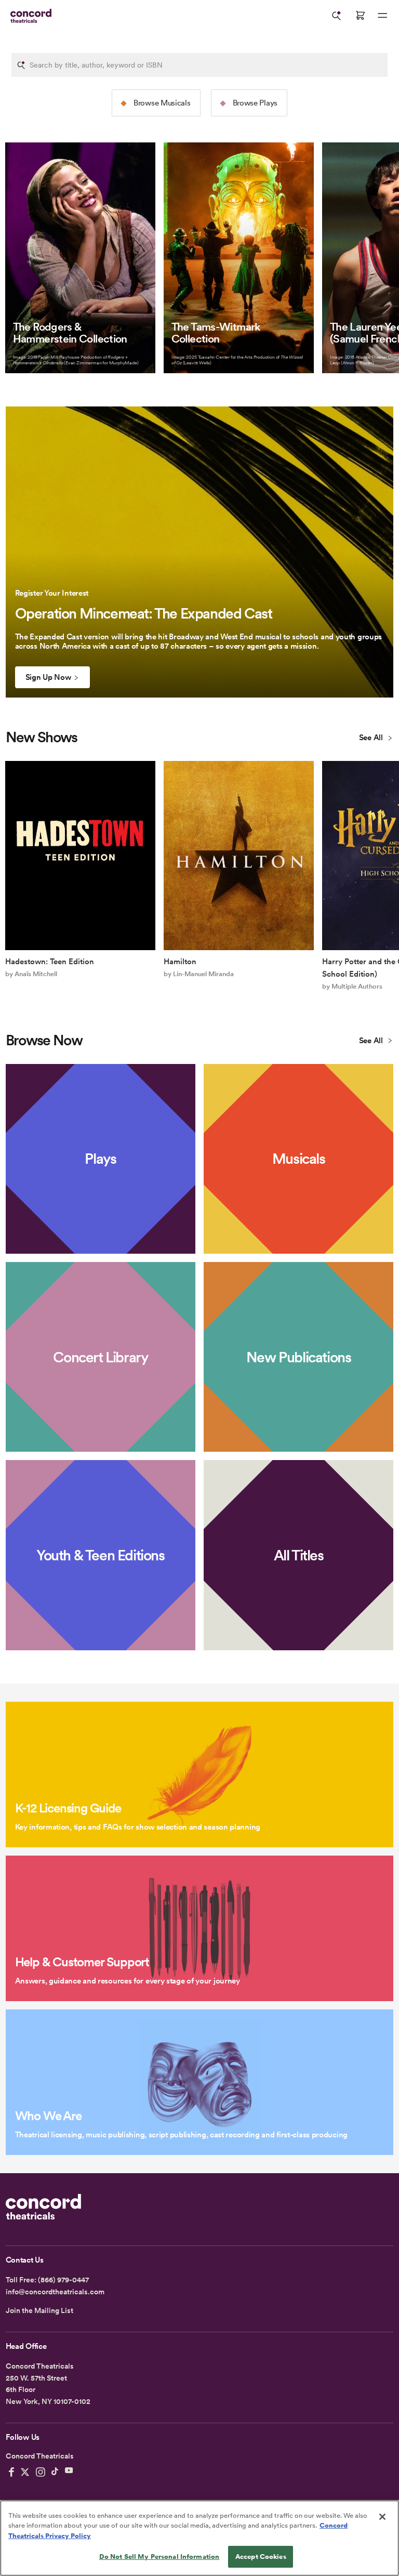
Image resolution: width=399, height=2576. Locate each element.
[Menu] (382, 16)
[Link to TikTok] (55, 2472)
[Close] (382, 2517)
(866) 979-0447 (63, 2280)
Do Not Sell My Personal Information (159, 2557)
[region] (199, 2538)
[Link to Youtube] (69, 2472)
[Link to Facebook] (11, 2472)
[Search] (337, 16)
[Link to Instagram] (41, 2472)
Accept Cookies (261, 2557)
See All (372, 738)
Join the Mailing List (39, 2310)
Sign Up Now (48, 677)
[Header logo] (29, 16)
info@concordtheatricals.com (55, 2292)
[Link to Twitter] (25, 2472)
